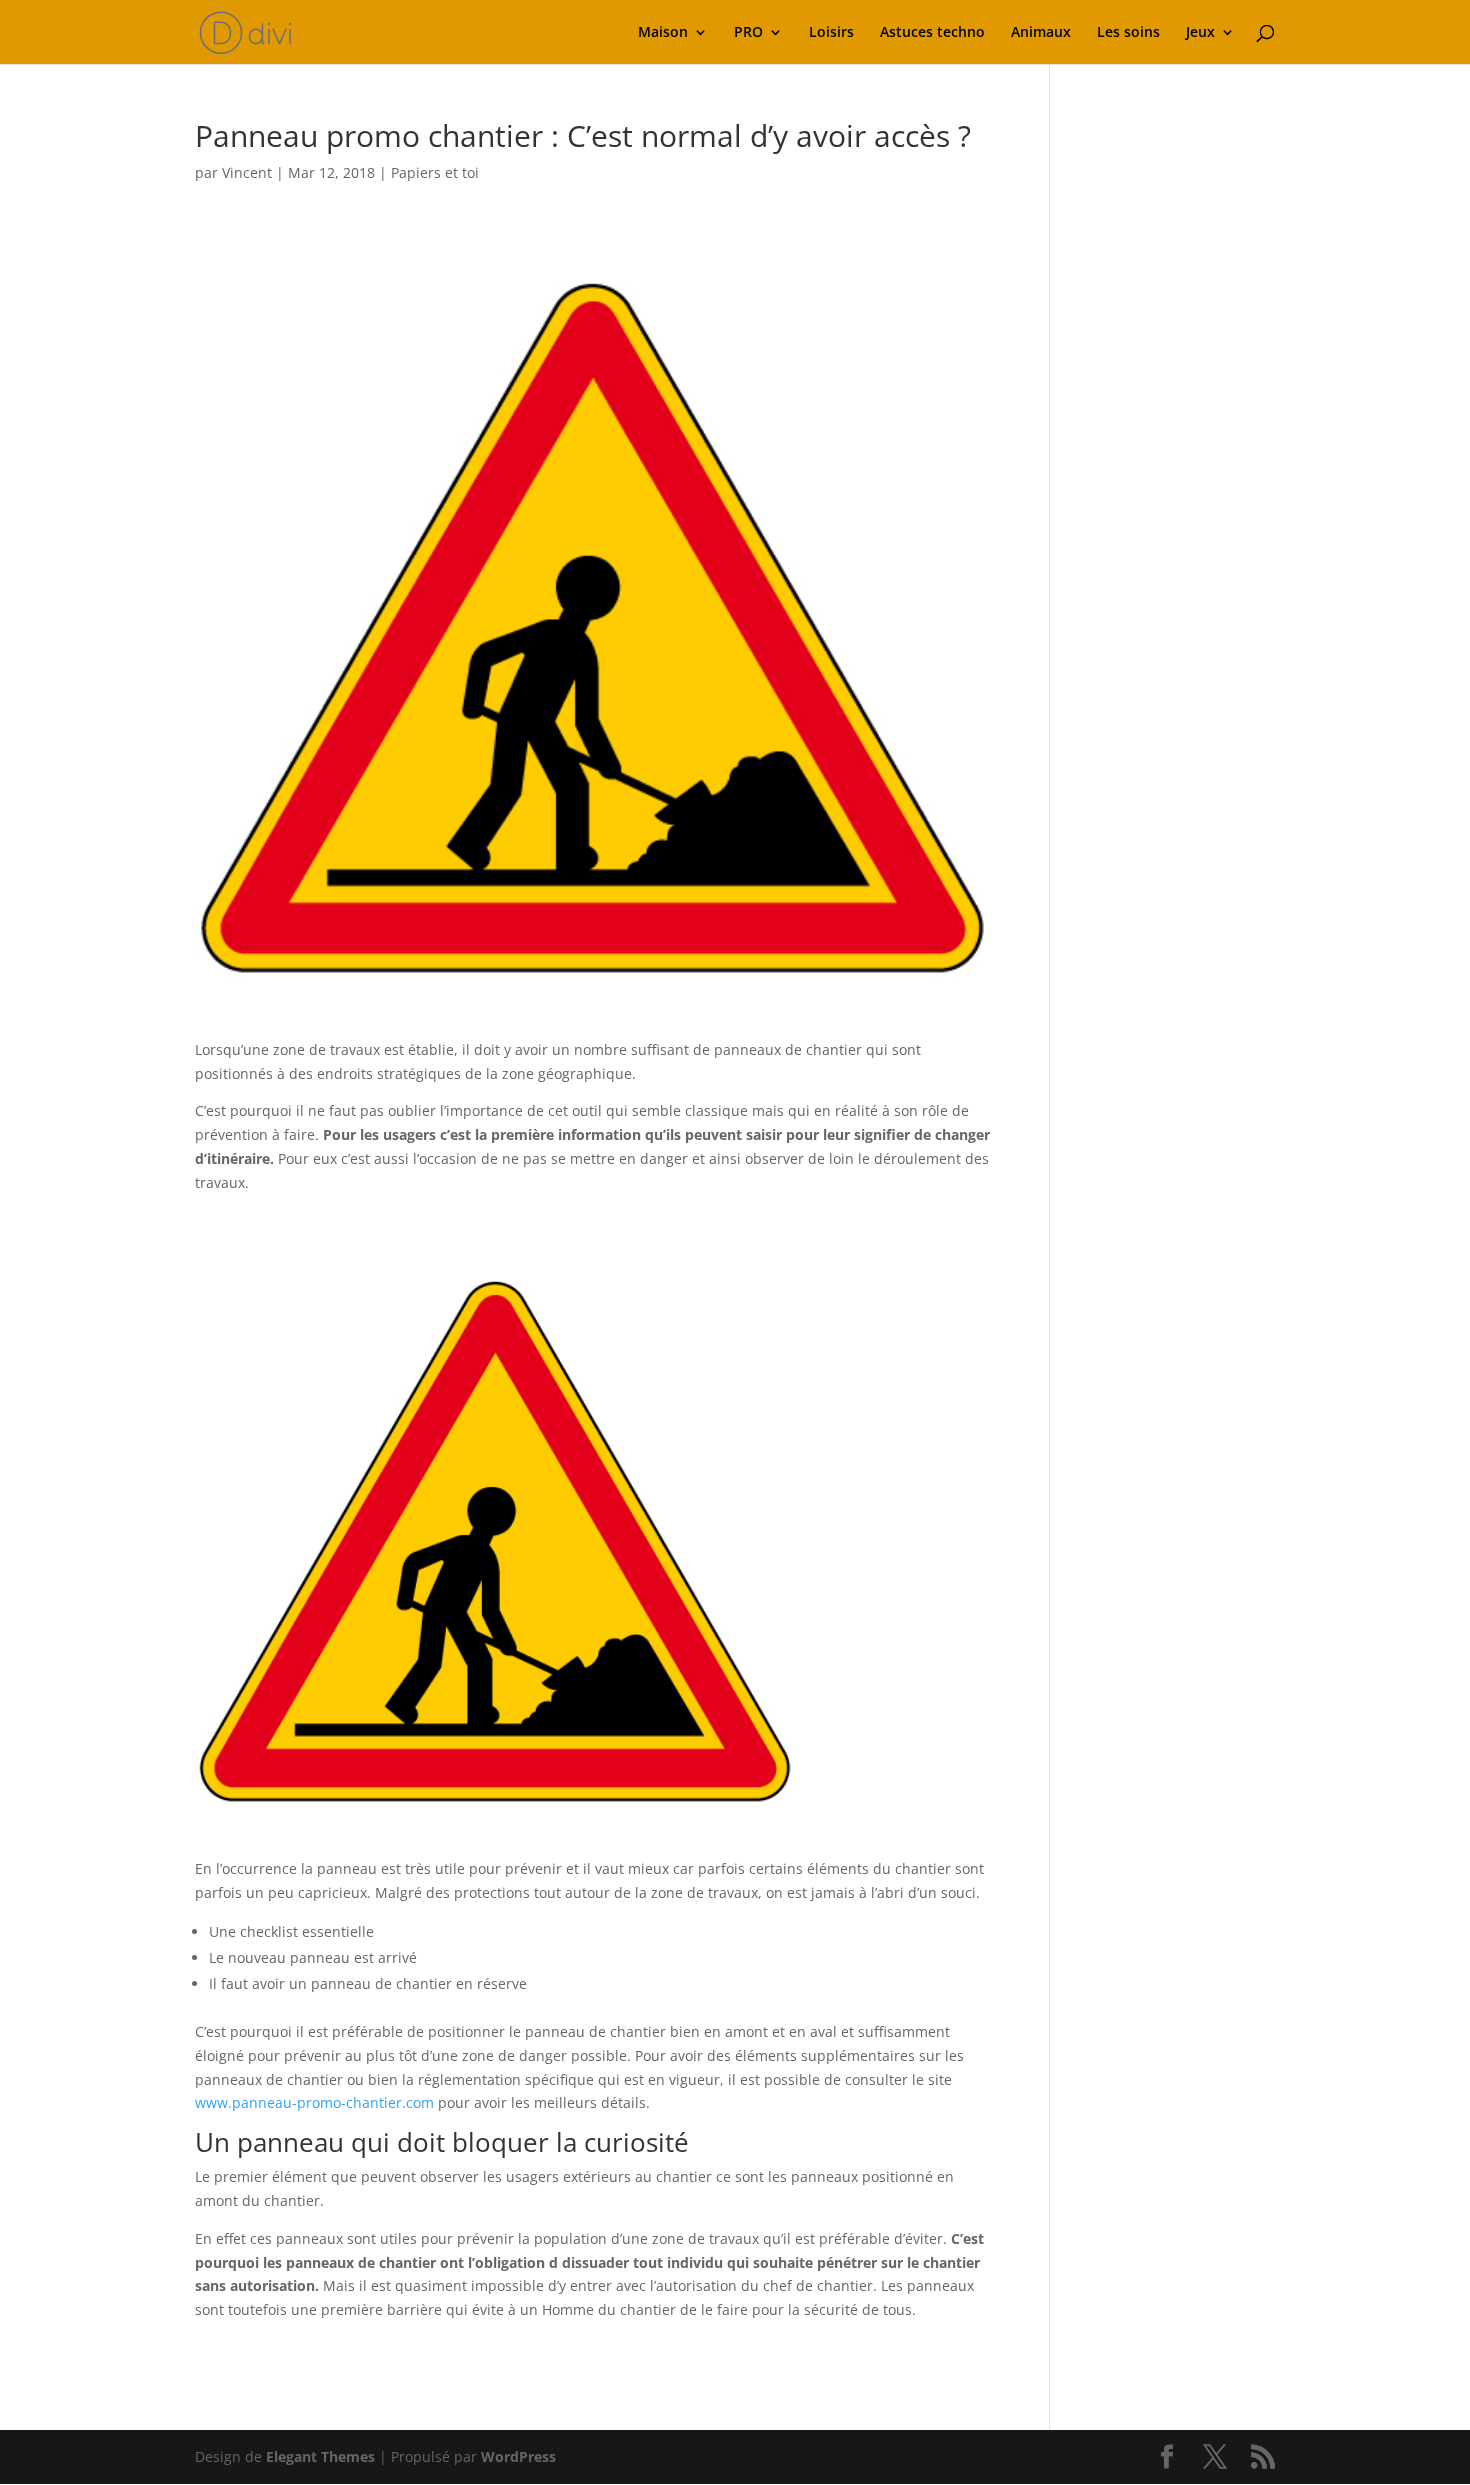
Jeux (1200, 33)
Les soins (1128, 33)
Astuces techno (932, 33)
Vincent (247, 172)
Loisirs (831, 33)
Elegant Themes (320, 2456)
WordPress (518, 2456)
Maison (663, 33)
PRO (748, 33)
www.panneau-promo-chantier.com (314, 2102)
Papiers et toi (435, 172)
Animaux (1041, 33)
